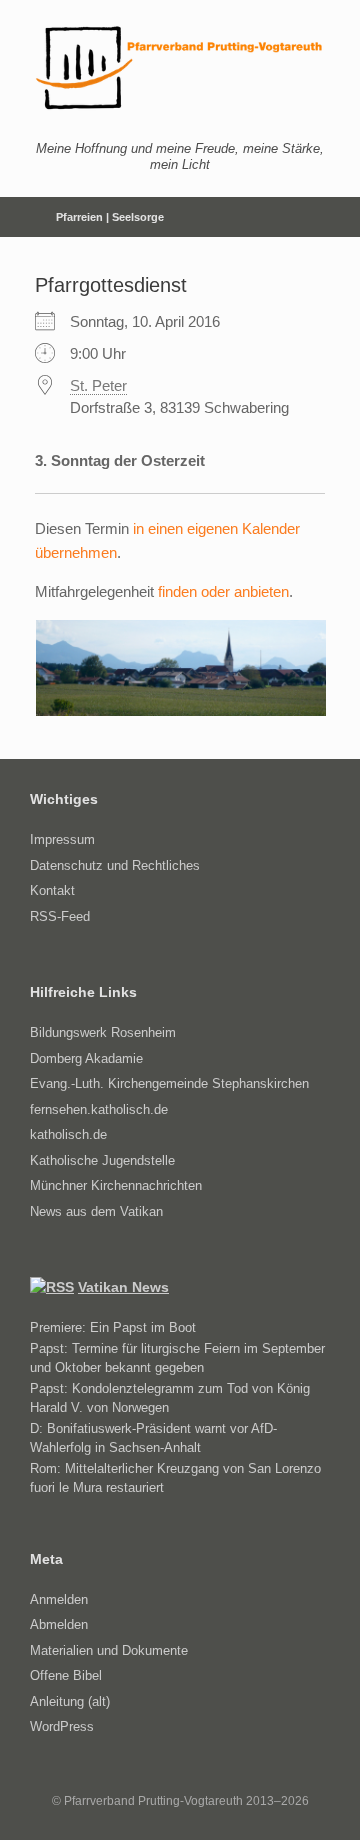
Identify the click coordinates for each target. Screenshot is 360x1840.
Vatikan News (123, 1287)
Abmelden (59, 1624)
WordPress (62, 1726)
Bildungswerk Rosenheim (103, 1032)
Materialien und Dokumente (109, 1650)
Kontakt (52, 890)
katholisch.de (68, 1134)
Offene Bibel (66, 1675)
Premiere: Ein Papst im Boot (113, 1327)
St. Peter (98, 385)
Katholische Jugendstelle (102, 1160)
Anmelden (59, 1599)
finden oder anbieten (223, 591)
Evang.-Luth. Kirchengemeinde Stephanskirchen (169, 1083)
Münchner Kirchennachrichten (116, 1185)
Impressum (62, 839)
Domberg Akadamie (86, 1058)
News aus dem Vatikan (96, 1211)
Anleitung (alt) (70, 1701)
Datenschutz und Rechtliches (115, 865)
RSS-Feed (60, 916)
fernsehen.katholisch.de (99, 1109)
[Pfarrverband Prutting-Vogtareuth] (180, 68)
